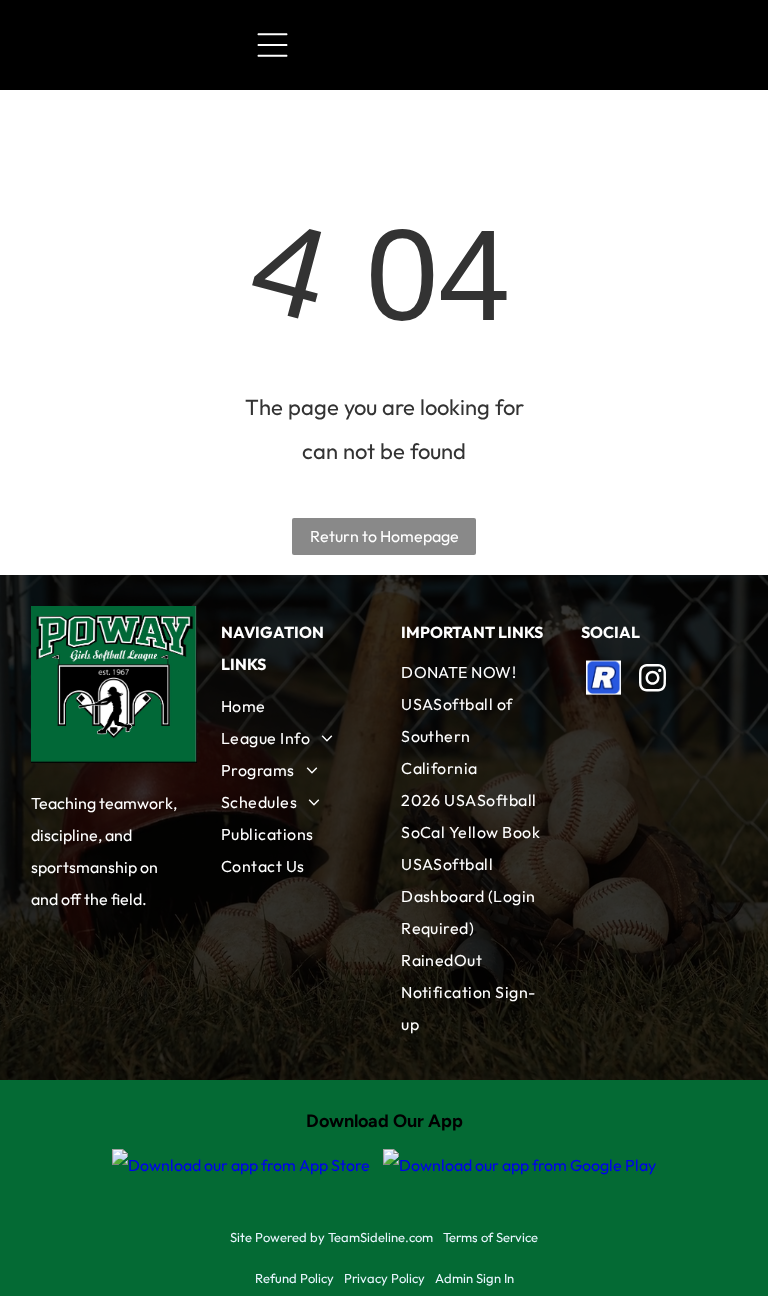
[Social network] (603, 680)
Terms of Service (490, 1237)
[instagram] (652, 680)
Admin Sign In (474, 1278)
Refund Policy (294, 1278)
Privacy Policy (384, 1278)
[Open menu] (272, 45)
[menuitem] (294, 706)
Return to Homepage (384, 536)
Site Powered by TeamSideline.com (331, 1237)
